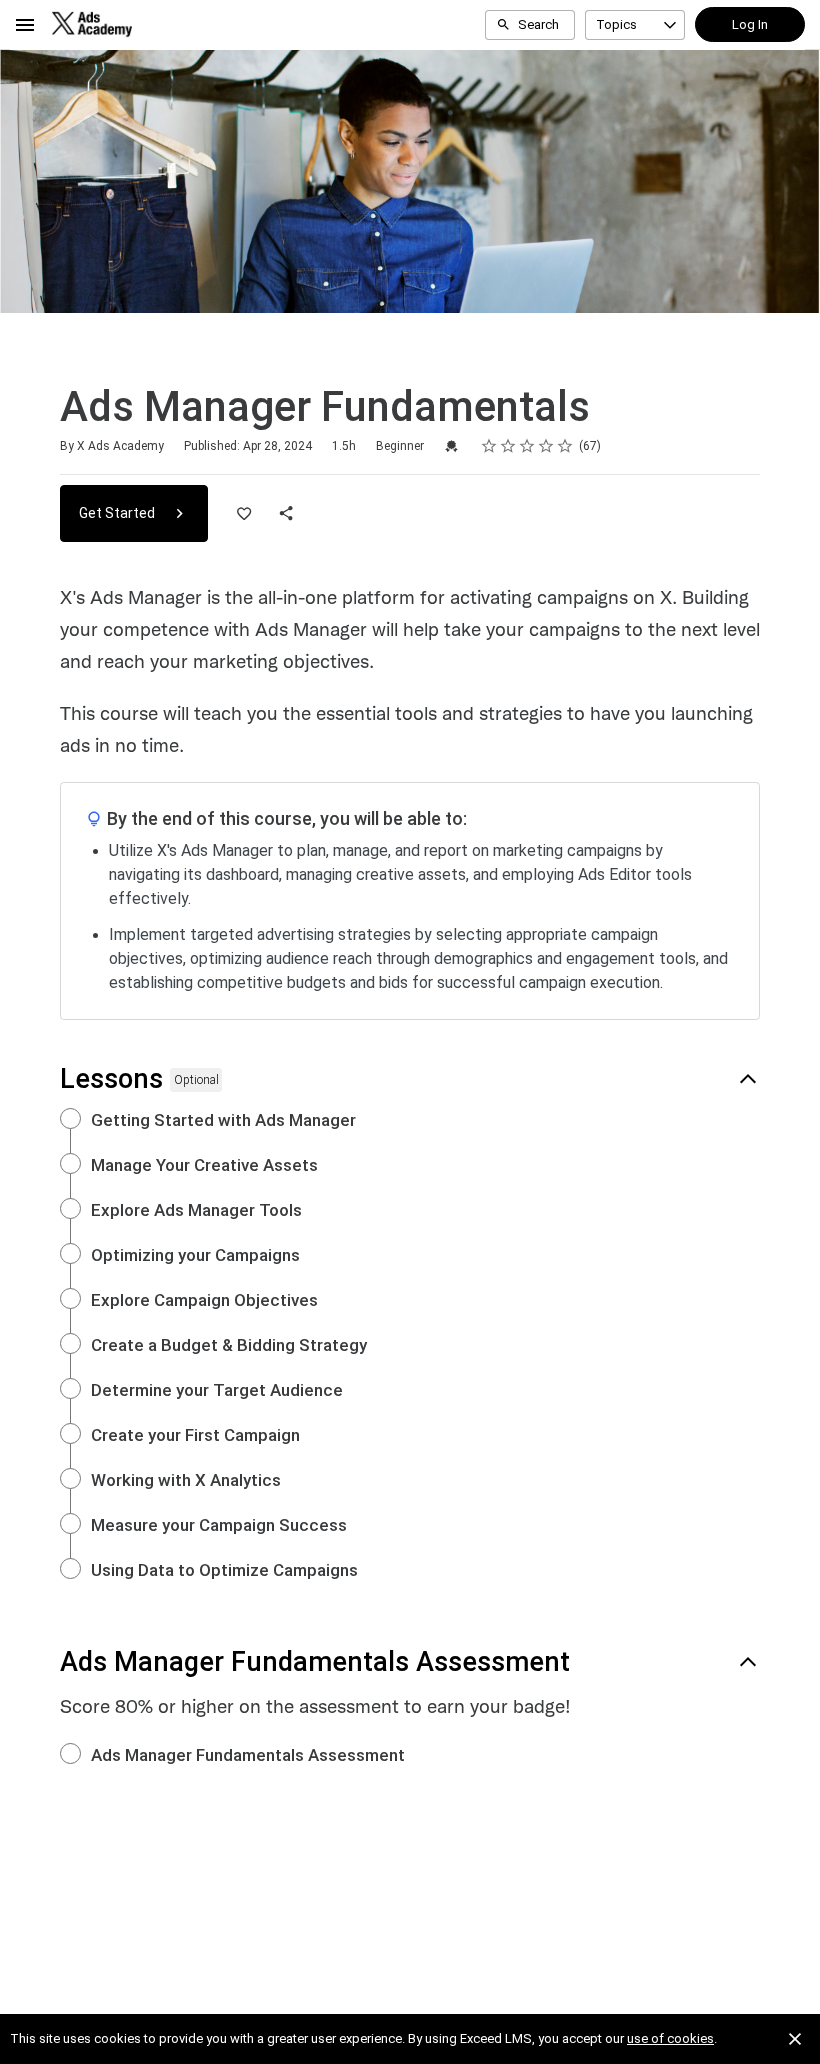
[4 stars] (546, 446)
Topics (616, 24)
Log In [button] (750, 24)
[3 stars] (527, 446)
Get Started (118, 513)
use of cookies (670, 2038)
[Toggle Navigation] (26, 25)
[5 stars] (565, 446)
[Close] (795, 2039)
